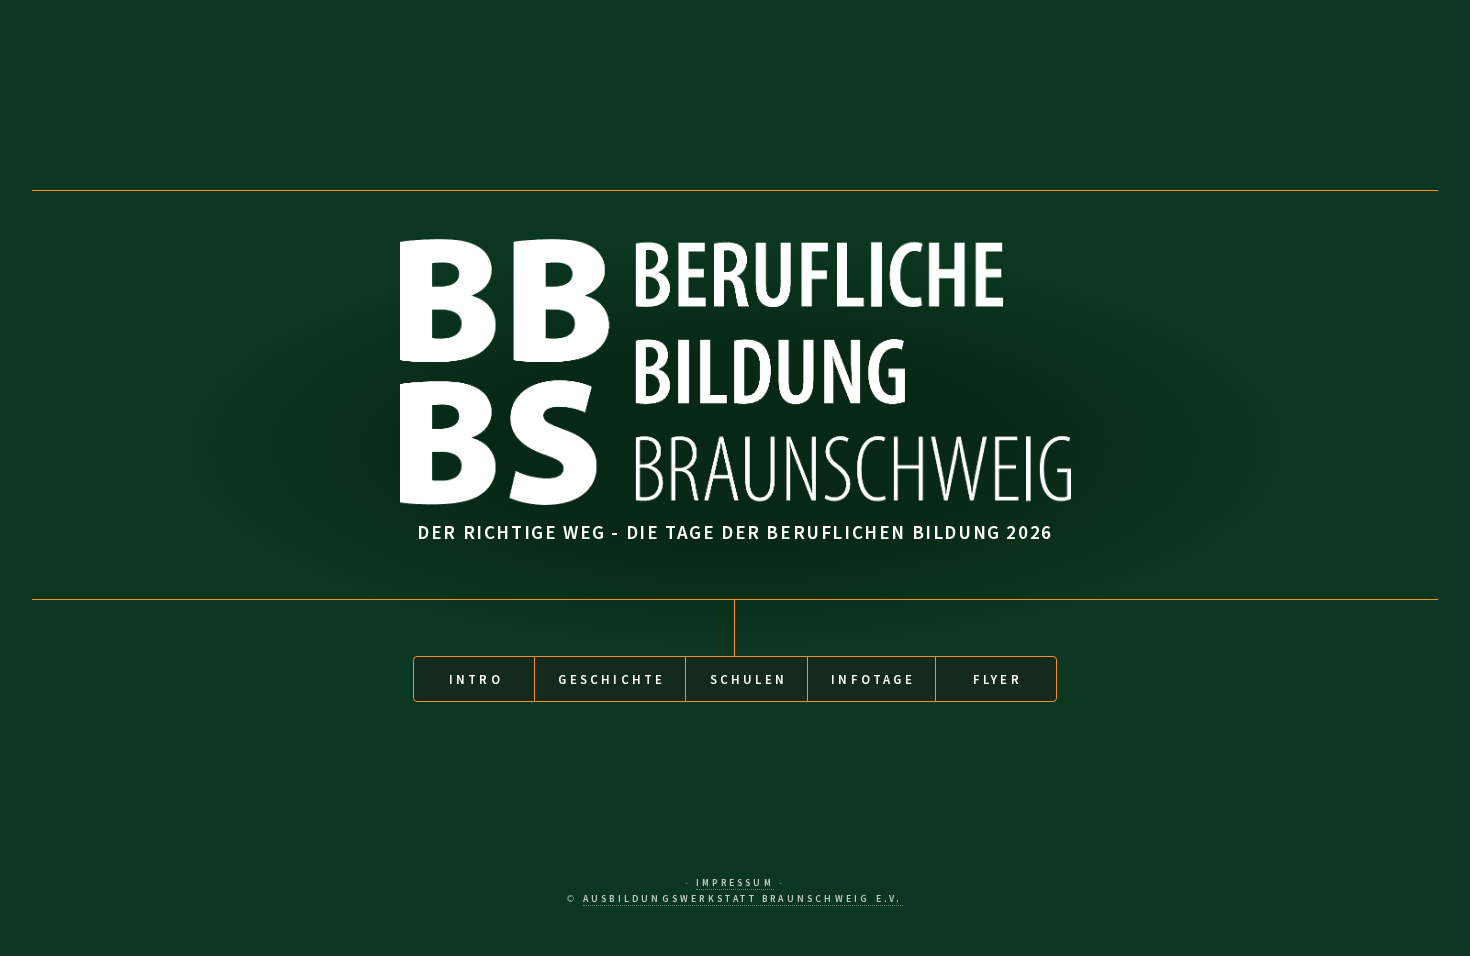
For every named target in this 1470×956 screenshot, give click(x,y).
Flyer (997, 679)
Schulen (748, 679)
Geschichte (611, 679)
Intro (476, 679)
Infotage (873, 679)
